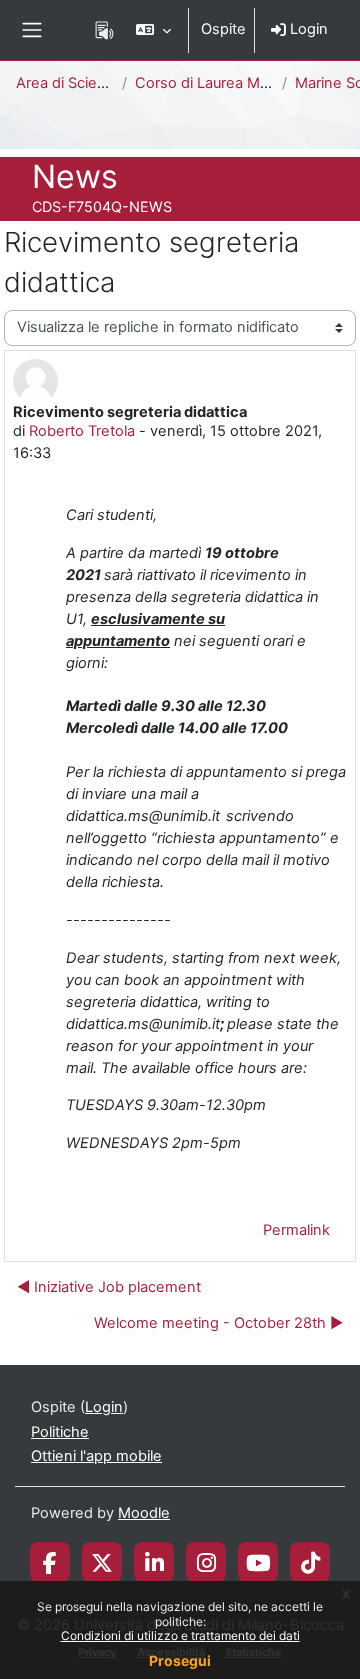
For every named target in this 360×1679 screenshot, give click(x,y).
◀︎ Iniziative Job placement (109, 1287)
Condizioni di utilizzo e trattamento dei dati (180, 1635)
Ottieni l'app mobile (96, 1456)
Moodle (144, 1513)
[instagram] (206, 1562)
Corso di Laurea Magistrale (226, 83)
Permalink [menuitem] (296, 1230)
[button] (153, 30)
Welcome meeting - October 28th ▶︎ (218, 1323)
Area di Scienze (69, 83)
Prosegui (180, 1660)
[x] (102, 1562)
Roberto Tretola (82, 431)
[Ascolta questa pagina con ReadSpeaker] (104, 30)
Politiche (60, 1432)
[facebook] (50, 1562)
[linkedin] (154, 1562)
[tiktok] (310, 1562)
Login (307, 29)
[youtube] (258, 1562)
